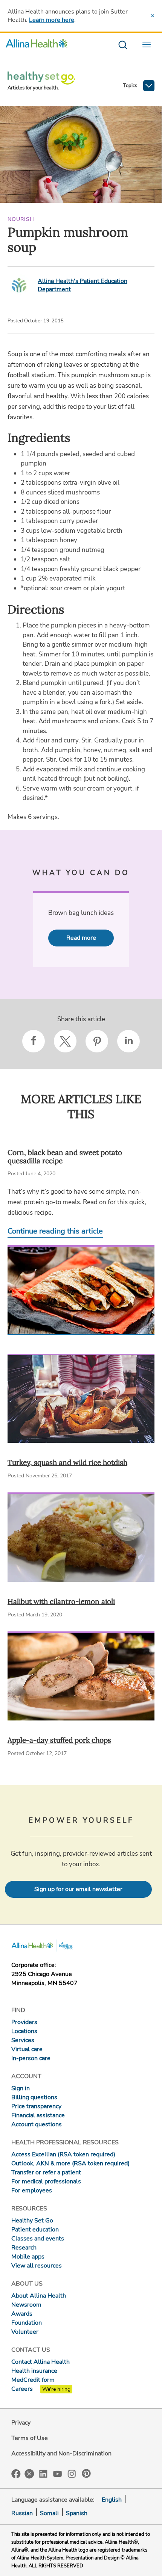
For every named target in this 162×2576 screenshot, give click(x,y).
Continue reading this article (55, 1231)
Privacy (21, 2423)
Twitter (29, 2474)
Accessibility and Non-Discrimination (61, 2454)
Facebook (16, 2474)
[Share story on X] (65, 1041)
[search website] (123, 45)
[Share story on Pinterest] (97, 1041)
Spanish (77, 2513)
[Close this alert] (153, 16)
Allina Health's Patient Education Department (83, 285)
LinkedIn (43, 2473)
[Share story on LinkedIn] (128, 1041)
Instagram (72, 2473)
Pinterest (86, 2473)
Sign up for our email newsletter (78, 1889)
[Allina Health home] (37, 45)
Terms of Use (30, 2438)
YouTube (58, 2473)
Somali (49, 2513)
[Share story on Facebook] (34, 1041)
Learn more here (52, 20)
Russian (22, 2513)
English (112, 2500)
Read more (81, 938)
